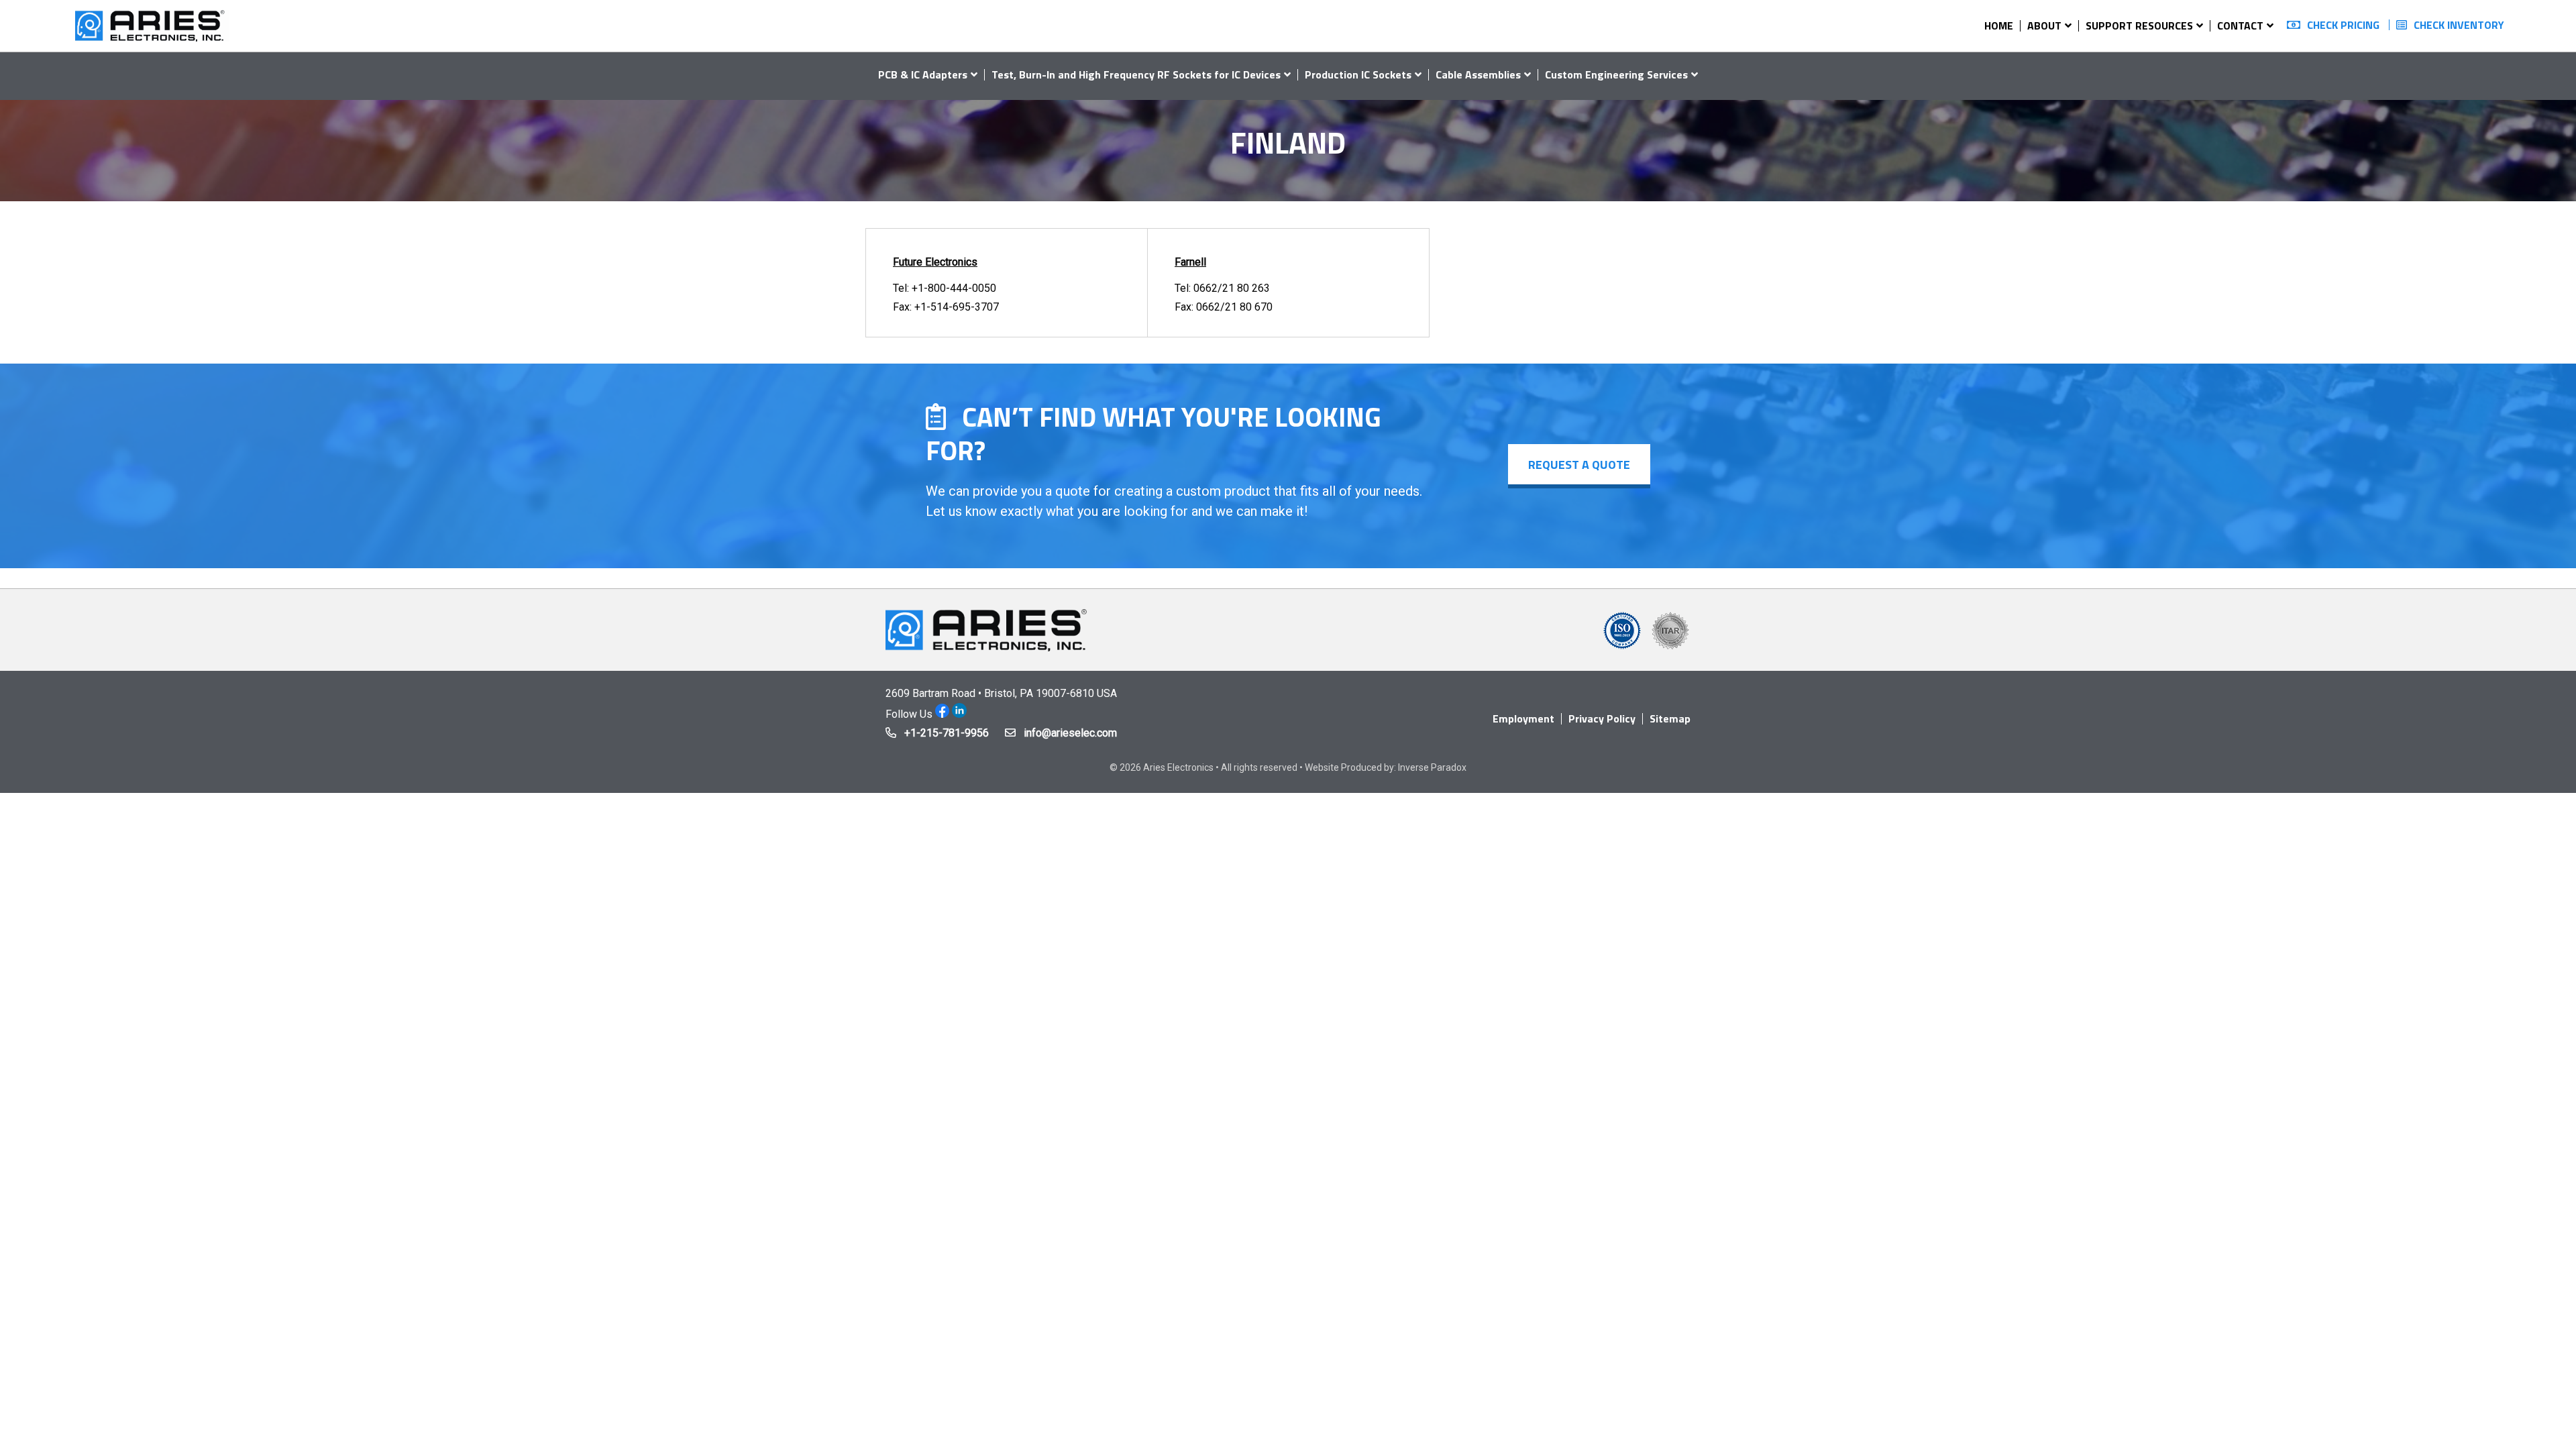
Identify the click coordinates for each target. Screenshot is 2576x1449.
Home (1999, 25)
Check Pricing (2343, 25)
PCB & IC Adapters (923, 74)
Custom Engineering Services (1616, 74)
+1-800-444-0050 (954, 288)
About (2044, 25)
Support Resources (2139, 25)
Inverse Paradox (1432, 767)
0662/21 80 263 (1232, 288)
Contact (2240, 25)
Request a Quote (1579, 465)
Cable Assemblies (1478, 74)
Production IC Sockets (1358, 74)
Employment (1523, 718)
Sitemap (1670, 718)
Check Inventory (2459, 25)
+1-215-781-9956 (947, 733)
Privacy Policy (1602, 718)
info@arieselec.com (1070, 733)
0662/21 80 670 (1234, 307)
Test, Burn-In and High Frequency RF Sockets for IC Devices (1136, 74)
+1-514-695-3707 (957, 307)
